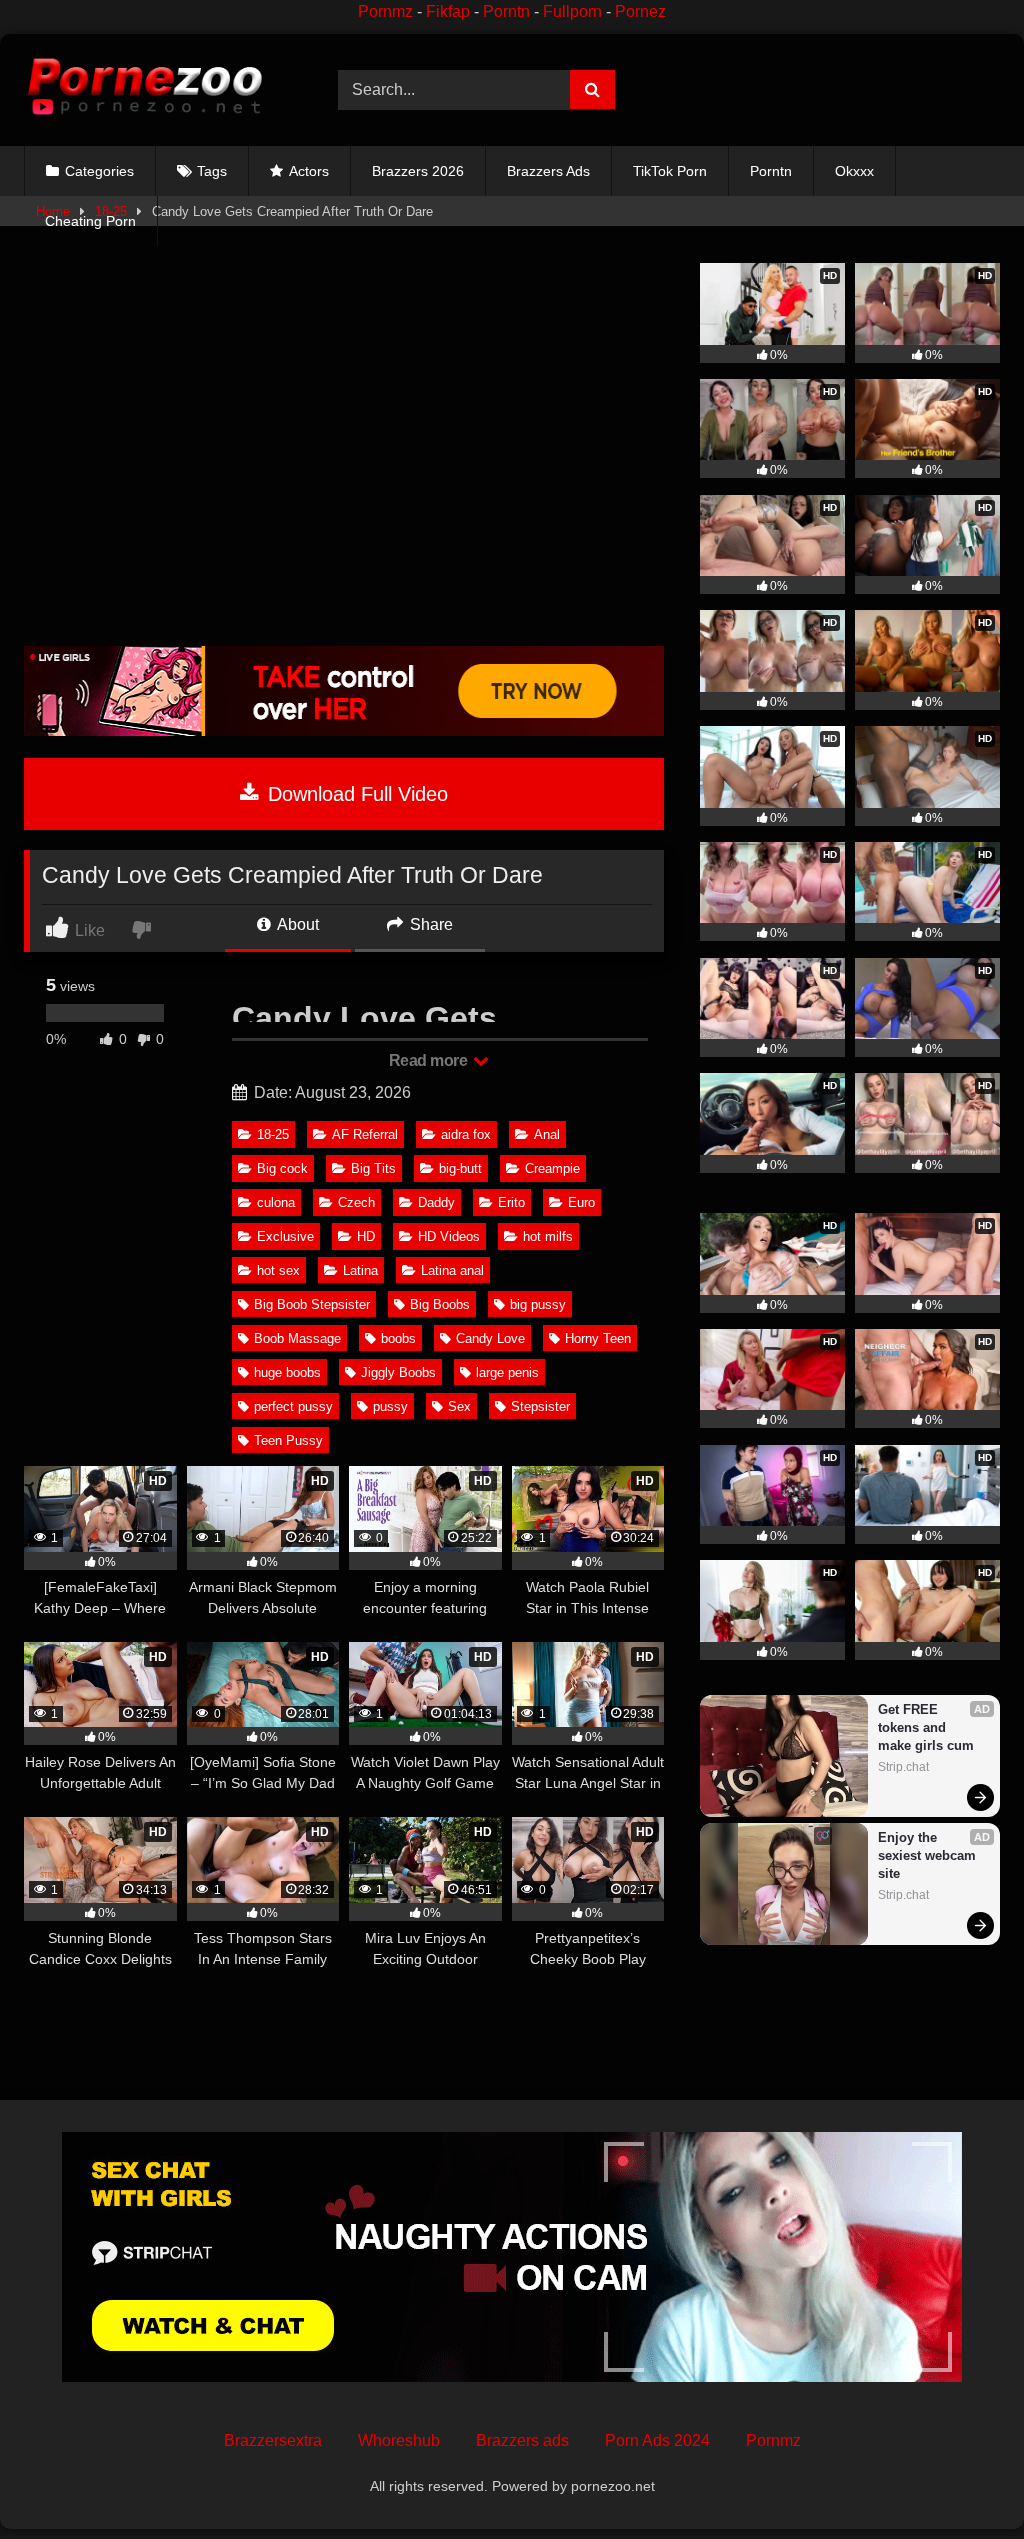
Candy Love (490, 1338)
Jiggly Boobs (398, 1372)
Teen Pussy (288, 1440)
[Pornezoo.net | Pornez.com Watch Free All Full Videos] (158, 90)
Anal (547, 1134)
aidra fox (466, 1134)
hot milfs (548, 1236)
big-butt (460, 1168)
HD (366, 1236)
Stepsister (540, 1406)
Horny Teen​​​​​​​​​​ (598, 1338)
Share (429, 924)
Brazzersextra (273, 2440)
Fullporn (572, 11)
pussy (390, 1406)
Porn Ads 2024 (657, 2440)
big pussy (538, 1304)
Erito (511, 1202)
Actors (309, 171)
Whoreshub (399, 2440)
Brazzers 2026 (418, 171)
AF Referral (365, 1134)
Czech (356, 1202)
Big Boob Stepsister (312, 1304)
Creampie (552, 1168)
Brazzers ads (522, 2440)
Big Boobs (440, 1304)
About (296, 924)
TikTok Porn (670, 171)
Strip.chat (903, 1767)
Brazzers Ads (548, 171)
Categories (99, 171)
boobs (398, 1338)
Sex (459, 1406)
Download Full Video (355, 794)
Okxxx (854, 171)
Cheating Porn (90, 221)
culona (276, 1202)
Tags (212, 171)
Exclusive (285, 1236)
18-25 (273, 1134)
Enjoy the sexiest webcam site (929, 1855)
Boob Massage (297, 1338)
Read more (430, 1060)
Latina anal (452, 1270)
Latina (360, 1270)
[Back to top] (962, 2479)
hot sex (278, 1270)
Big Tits (373, 1168)
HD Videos (449, 1236)
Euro (581, 1202)
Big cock (282, 1168)
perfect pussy (293, 1406)
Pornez (640, 11)
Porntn (506, 11)
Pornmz (385, 11)
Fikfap (448, 11)
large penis (507, 1372)
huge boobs (287, 1372)
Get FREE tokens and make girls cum (926, 1727)
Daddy (436, 1202)
